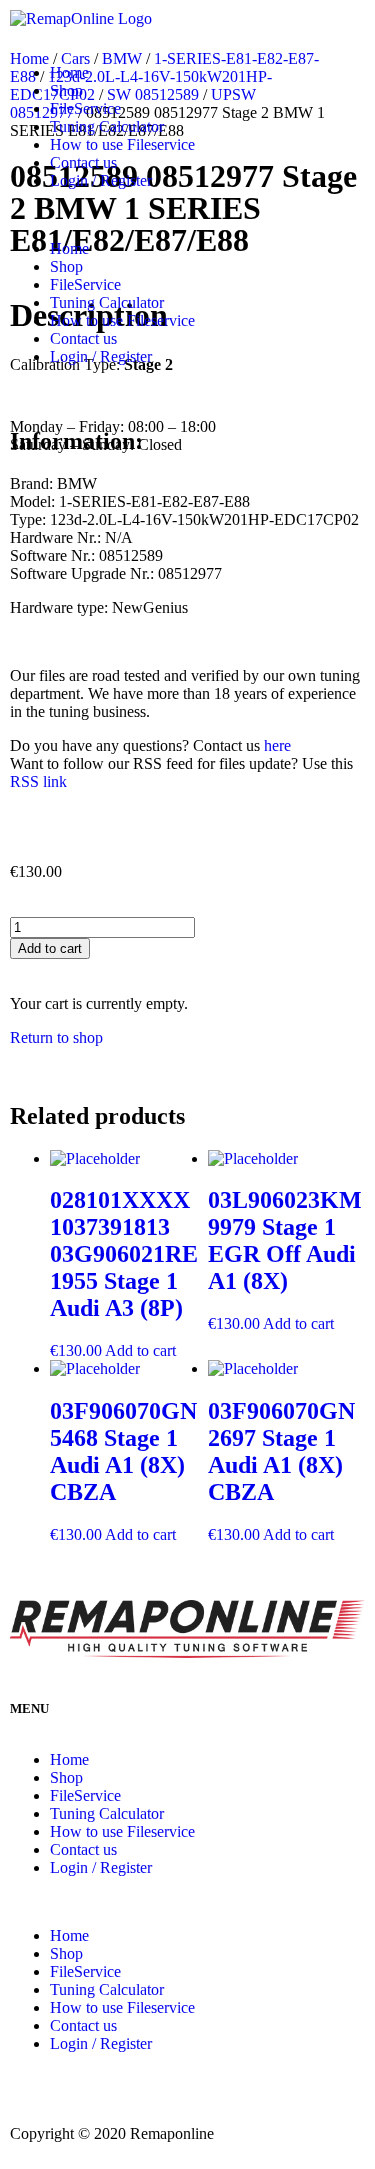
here (277, 745)
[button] (187, 215)
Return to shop (56, 1037)
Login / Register (101, 180)
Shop (66, 90)
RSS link (38, 781)
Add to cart (50, 948)
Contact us (83, 162)
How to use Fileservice (122, 144)
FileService (85, 108)
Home (69, 72)
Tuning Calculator (107, 126)
